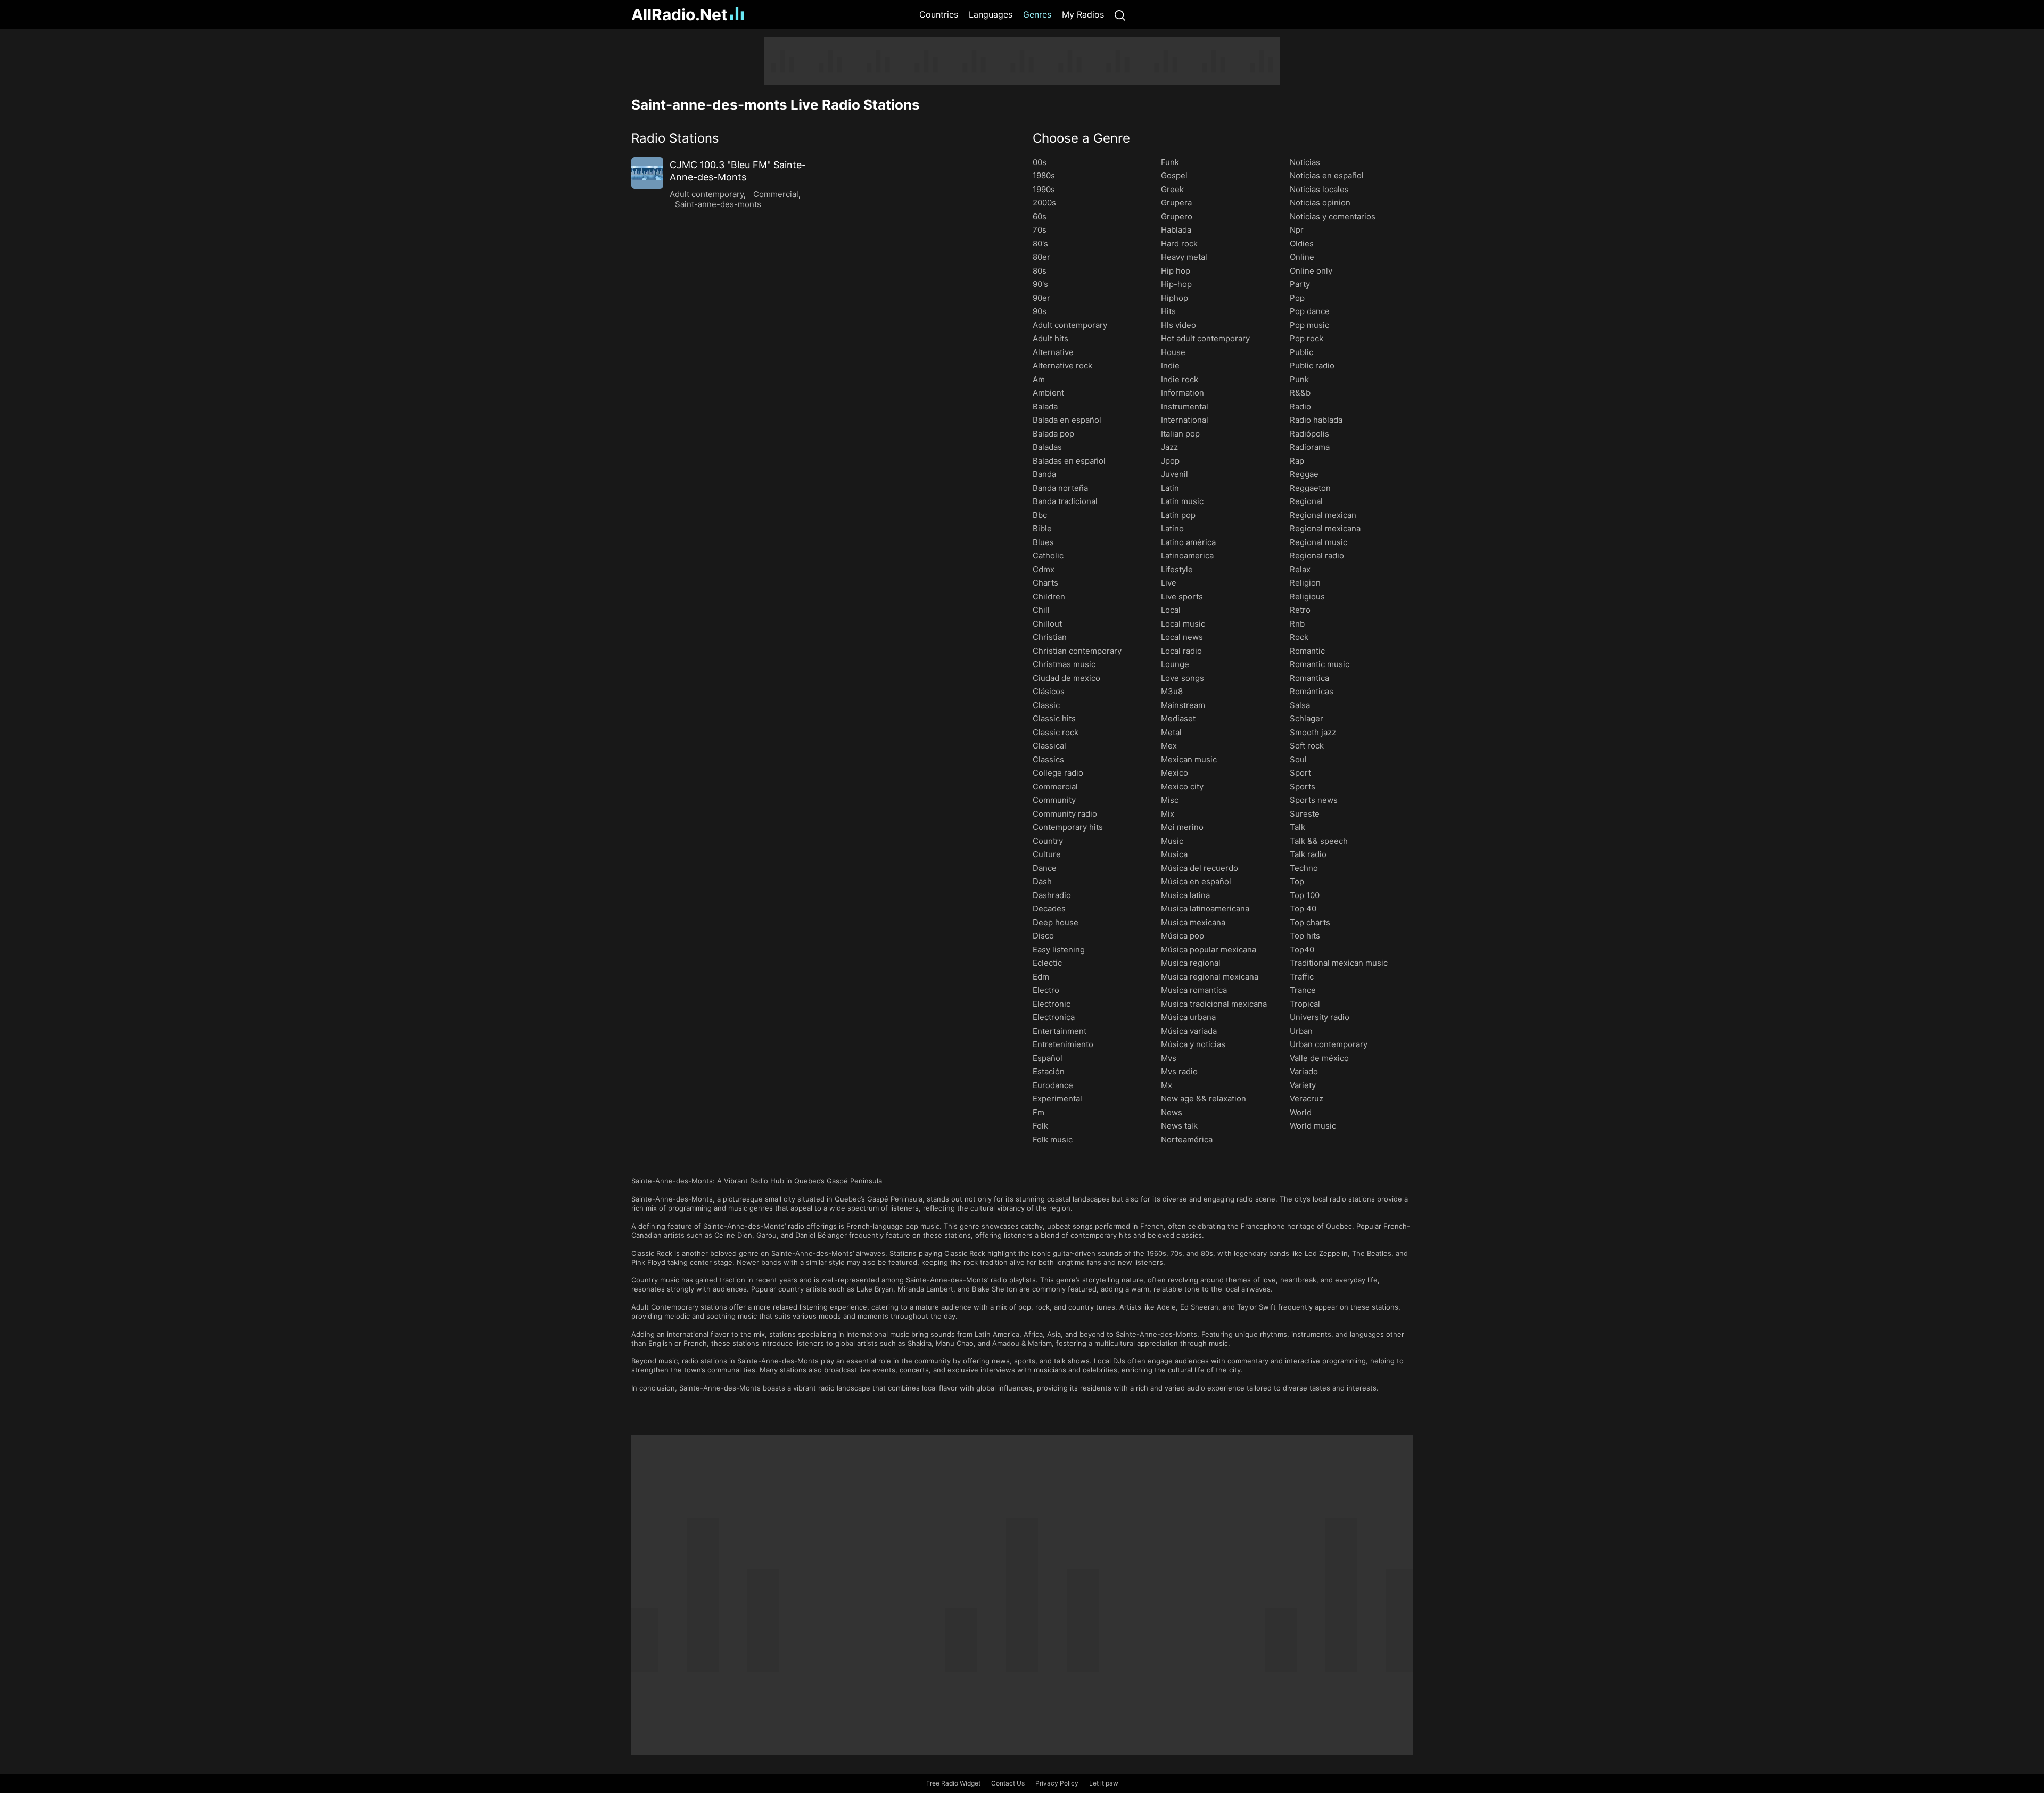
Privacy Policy (1057, 1783)
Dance (1045, 868)
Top (1297, 881)
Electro (1046, 990)
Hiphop (1175, 298)
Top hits (1305, 936)
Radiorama (1310, 447)
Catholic (1048, 556)
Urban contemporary (1329, 1044)
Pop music (1309, 325)
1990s (1044, 189)
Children (1049, 597)
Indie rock (1180, 379)
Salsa (1300, 705)
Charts (1045, 583)
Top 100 (1305, 895)
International (1185, 420)
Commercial (776, 194)
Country (1048, 841)
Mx (1167, 1085)
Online (1302, 257)
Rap (1297, 461)
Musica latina (1185, 895)
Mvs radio (1179, 1071)
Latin (1170, 488)
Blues (1043, 542)
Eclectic (1047, 963)
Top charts (1310, 922)
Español (1048, 1058)
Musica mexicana (1193, 922)
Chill (1041, 610)
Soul (1298, 759)
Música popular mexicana (1209, 949)
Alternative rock (1062, 365)
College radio (1058, 773)
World (1301, 1112)
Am (1039, 379)
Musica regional (1191, 963)
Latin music (1182, 501)
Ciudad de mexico (1066, 678)
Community (1054, 800)
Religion (1305, 583)
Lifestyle (1177, 569)
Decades (1049, 908)
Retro (1300, 610)
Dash (1042, 881)
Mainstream (1183, 705)
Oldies (1302, 244)
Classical (1049, 746)
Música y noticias (1193, 1044)
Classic (1046, 705)
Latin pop (1178, 515)
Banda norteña (1060, 488)
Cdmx (1044, 569)
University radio (1320, 1017)
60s (1040, 216)
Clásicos (1049, 691)
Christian (1050, 637)
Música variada (1189, 1031)
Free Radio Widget (953, 1783)
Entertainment (1060, 1031)
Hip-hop (1176, 284)
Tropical (1305, 1004)
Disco (1043, 936)
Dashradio (1052, 895)
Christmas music (1064, 664)
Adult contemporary (707, 194)
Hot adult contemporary (1205, 338)
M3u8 (1172, 691)
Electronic (1052, 1004)
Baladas (1047, 447)
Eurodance (1053, 1085)
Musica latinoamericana (1205, 908)
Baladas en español (1069, 461)
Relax (1300, 569)
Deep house (1056, 922)
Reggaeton (1310, 488)
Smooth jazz (1313, 732)
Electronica (1054, 1017)
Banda (1044, 474)
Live (1169, 583)
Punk (1299, 379)
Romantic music (1320, 664)
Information (1182, 393)
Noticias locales (1319, 189)
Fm (1039, 1112)
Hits (1168, 311)
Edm (1041, 977)
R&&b (1300, 393)
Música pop (1182, 936)
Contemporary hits (1068, 827)
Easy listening (1059, 949)
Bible (1042, 528)
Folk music (1053, 1140)
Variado (1304, 1071)
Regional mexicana (1325, 528)
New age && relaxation (1204, 1099)
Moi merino (1182, 827)
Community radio (1065, 814)
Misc (1170, 800)
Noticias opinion (1320, 203)
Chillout (1047, 624)
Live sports (1182, 597)
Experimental (1057, 1099)
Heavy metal (1184, 257)
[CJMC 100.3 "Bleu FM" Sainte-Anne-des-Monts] (647, 173)
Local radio (1181, 651)
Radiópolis (1309, 434)
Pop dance (1310, 311)
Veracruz (1307, 1099)
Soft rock (1307, 746)
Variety (1303, 1085)
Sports (1303, 787)
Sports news (1314, 800)
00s (1040, 162)
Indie (1170, 365)
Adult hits (1050, 338)
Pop (1297, 298)
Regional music (1318, 542)
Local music (1183, 624)
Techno (1304, 868)
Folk (1040, 1126)
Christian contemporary (1077, 651)
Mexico (1175, 773)
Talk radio (1308, 854)
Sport (1300, 773)
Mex (1169, 746)
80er (1041, 257)
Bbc (1040, 515)
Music (1172, 841)
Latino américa (1188, 542)
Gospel (1174, 175)
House (1173, 352)
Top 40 (1303, 908)
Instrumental (1185, 406)
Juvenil (1175, 474)
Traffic (1302, 977)
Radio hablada (1316, 420)
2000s (1044, 203)
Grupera (1176, 203)
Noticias (1305, 162)
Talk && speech (1319, 841)
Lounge (1175, 664)
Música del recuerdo (1200, 868)
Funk (1170, 162)
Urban (1301, 1031)
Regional (1306, 501)
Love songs (1182, 678)
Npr (1297, 230)
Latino (1172, 528)
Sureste (1305, 814)
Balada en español (1067, 420)
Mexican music (1189, 759)
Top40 (1302, 949)
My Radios (1083, 14)
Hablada (1176, 230)
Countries (939, 14)
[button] (821, 138)
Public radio (1312, 365)
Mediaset (1178, 718)
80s (1040, 271)
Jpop (1170, 461)
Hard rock (1179, 244)
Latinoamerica (1187, 556)
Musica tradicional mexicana (1214, 1004)
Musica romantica (1194, 990)
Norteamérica (1187, 1140)
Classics (1048, 759)
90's (1040, 284)
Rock (1299, 637)
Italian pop (1180, 434)
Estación (1049, 1071)
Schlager (1307, 718)
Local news (1182, 637)
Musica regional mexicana (1210, 977)
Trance (1303, 990)
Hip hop (1176, 271)
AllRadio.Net (679, 14)
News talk (1179, 1126)
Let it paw (1104, 1783)
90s (1040, 311)
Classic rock (1056, 732)
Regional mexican (1323, 515)
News (1172, 1112)
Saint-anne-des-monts (718, 204)
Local (1171, 610)
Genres (1037, 14)
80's (1040, 244)
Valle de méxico (1319, 1058)
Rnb (1297, 624)
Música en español (1196, 881)
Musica (1174, 854)
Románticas (1312, 691)
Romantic (1307, 651)
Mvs (1169, 1058)
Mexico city (1182, 787)
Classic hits (1054, 718)
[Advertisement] (580, 197)
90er (1041, 298)
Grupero (1177, 216)
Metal (1171, 732)
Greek (1172, 189)
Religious (1307, 597)
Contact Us (1008, 1783)
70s (1040, 230)
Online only (1311, 271)
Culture (1047, 854)
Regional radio (1317, 556)
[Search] (1120, 15)
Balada (1045, 406)
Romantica (1309, 678)
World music (1313, 1126)
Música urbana (1188, 1017)
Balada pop (1053, 434)
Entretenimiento (1063, 1044)
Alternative (1053, 352)
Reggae (1304, 474)
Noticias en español (1327, 175)
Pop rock (1307, 338)
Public (1301, 352)
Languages (991, 14)
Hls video (1178, 325)
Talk (1297, 827)
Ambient (1048, 393)
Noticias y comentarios (1333, 216)
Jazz (1169, 447)
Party (1300, 284)
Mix (1168, 814)
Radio (1300, 406)
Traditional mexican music (1339, 963)
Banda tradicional (1065, 501)
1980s (1044, 175)
